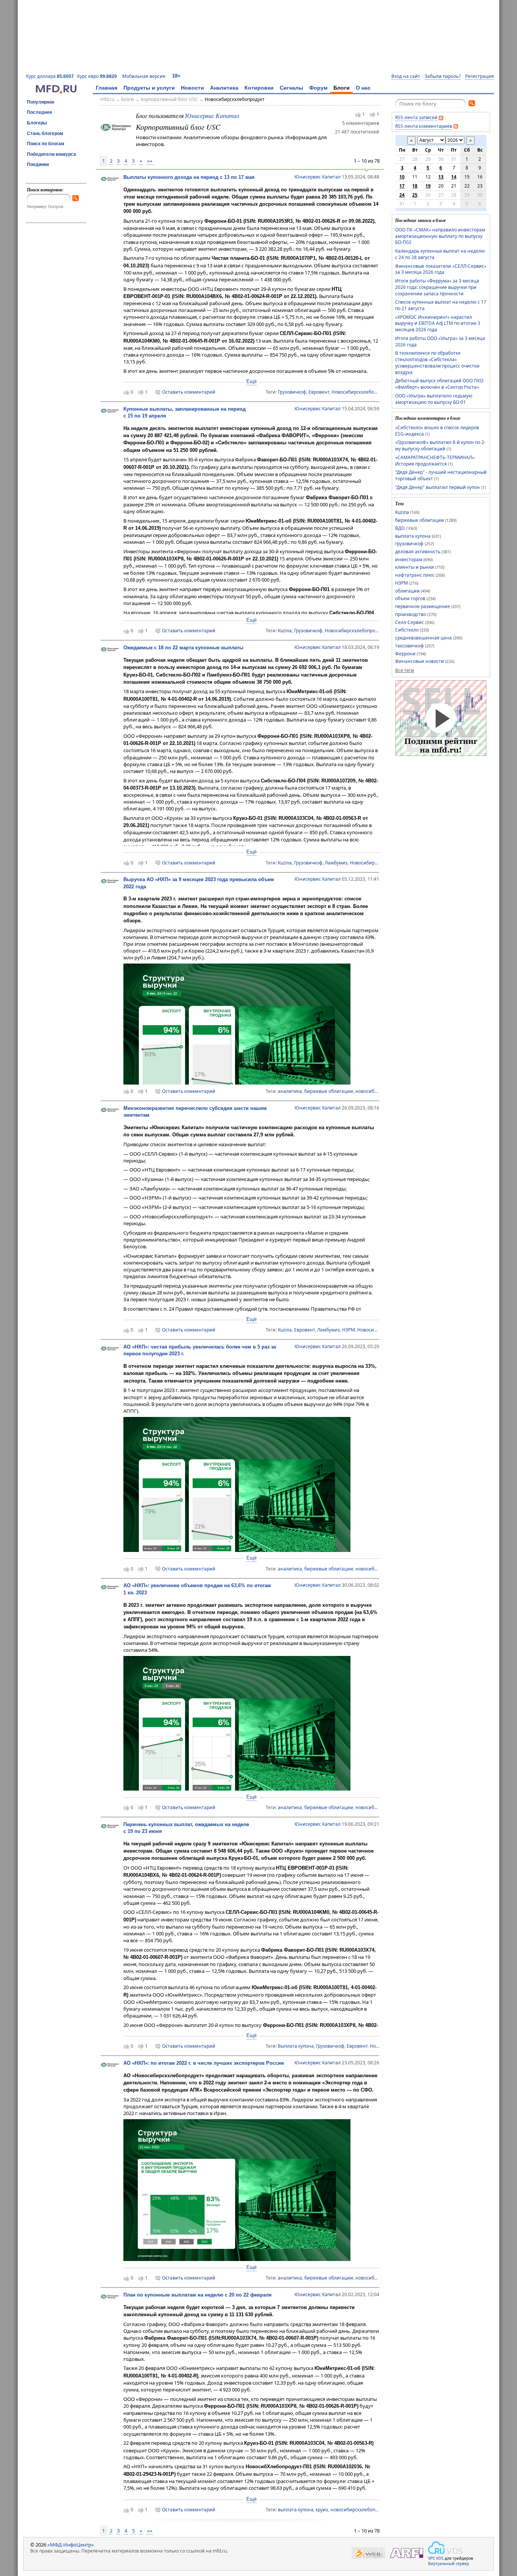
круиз (322, 2510)
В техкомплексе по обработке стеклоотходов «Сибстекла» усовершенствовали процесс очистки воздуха (437, 362)
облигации (407, 591)
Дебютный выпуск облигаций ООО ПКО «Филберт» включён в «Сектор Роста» (439, 384)
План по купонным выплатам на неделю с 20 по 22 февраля (198, 2295)
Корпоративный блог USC (169, 99)
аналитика (290, 1091)
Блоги (342, 88)
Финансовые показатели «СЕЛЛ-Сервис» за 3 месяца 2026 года (441, 269)
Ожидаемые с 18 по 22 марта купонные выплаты (183, 648)
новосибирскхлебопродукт (360, 2510)
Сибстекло (407, 630)
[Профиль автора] (110, 180)
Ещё (251, 381)
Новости (192, 88)
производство (411, 614)
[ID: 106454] (116, 127)
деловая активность (418, 552)
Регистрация (480, 76)
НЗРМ (349, 1330)
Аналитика (224, 88)
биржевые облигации (329, 1091)
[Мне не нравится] (372, 115)
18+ (176, 76)
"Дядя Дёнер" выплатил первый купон (438, 487)
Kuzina (285, 631)
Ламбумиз (336, 863)
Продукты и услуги (149, 88)
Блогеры (37, 123)
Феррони (405, 654)
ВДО (400, 528)
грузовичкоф (409, 544)
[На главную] (56, 92)
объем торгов (410, 598)
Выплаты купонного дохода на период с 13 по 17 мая (189, 177)
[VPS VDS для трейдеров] (445, 2548)
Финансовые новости (420, 661)
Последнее (40, 112)
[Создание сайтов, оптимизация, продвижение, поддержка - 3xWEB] (368, 2553)
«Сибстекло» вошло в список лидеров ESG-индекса (437, 431)
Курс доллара (50, 76)
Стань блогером (45, 133)
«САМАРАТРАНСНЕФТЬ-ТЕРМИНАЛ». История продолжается (435, 461)
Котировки (259, 88)
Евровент (319, 392)
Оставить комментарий (189, 392)
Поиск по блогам (46, 144)
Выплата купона (296, 2046)
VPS (431, 2558)
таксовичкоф (410, 646)
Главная (107, 88)
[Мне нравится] (358, 115)
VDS (440, 2558)
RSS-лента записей (416, 117)
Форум (318, 88)
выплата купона (296, 2510)
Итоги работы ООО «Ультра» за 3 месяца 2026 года (440, 341)
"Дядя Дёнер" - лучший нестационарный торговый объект (441, 475)
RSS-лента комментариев (424, 126)
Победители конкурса (51, 154)
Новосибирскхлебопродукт (235, 99)
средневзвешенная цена (424, 638)
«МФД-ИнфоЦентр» (71, 2545)
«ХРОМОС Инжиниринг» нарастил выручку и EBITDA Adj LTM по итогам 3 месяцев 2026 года (438, 323)
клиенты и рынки (415, 567)
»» (150, 161)
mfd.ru (107, 99)
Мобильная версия (144, 76)
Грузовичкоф (292, 392)
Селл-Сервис (410, 622)
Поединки (38, 164)
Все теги (405, 670)
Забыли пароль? (443, 76)
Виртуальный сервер (448, 2564)
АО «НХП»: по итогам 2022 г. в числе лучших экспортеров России (204, 2063)
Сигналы (291, 88)
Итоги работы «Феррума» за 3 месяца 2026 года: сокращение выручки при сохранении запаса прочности (437, 287)
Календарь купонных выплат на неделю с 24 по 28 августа (440, 254)
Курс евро (97, 76)
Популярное (41, 102)
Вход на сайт (406, 76)
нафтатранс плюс (415, 575)
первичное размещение (423, 606)
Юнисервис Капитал (212, 116)
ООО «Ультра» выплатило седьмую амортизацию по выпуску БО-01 (434, 399)
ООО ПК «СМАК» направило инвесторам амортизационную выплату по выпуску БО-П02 (440, 236)
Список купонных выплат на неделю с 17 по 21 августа (441, 305)
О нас (363, 88)
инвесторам (409, 559)
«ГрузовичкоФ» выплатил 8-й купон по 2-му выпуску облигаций (440, 445)
